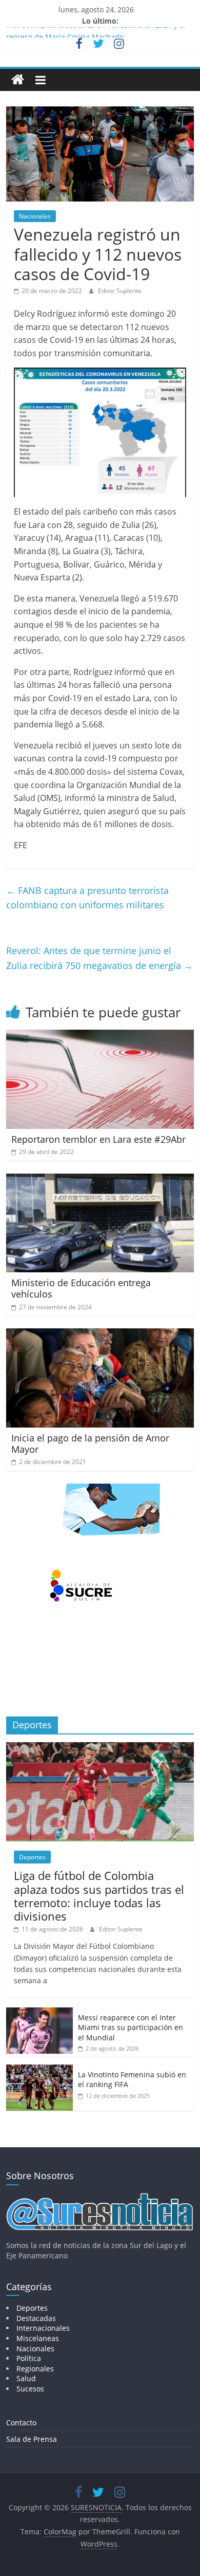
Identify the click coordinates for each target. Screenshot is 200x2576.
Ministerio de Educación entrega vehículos (81, 1288)
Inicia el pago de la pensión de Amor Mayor (90, 1444)
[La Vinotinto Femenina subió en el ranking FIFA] (39, 2070)
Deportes (32, 1857)
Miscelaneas (38, 2338)
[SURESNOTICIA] (18, 79)
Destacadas (36, 2318)
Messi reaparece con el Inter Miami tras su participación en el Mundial (131, 2027)
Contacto (21, 2423)
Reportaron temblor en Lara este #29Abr (98, 1139)
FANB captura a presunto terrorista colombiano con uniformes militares (87, 898)
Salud (26, 2378)
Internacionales (43, 2328)
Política (29, 2358)
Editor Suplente (120, 291)
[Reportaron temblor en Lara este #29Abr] (100, 1036)
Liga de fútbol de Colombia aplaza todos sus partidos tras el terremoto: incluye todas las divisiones (99, 1896)
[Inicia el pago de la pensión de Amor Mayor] (100, 1335)
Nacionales (35, 216)
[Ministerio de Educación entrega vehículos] (100, 1180)
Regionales (35, 2369)
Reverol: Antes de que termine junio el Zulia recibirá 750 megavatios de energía (99, 958)
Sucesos (30, 2389)
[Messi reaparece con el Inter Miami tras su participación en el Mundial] (39, 2013)
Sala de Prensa (32, 2439)
